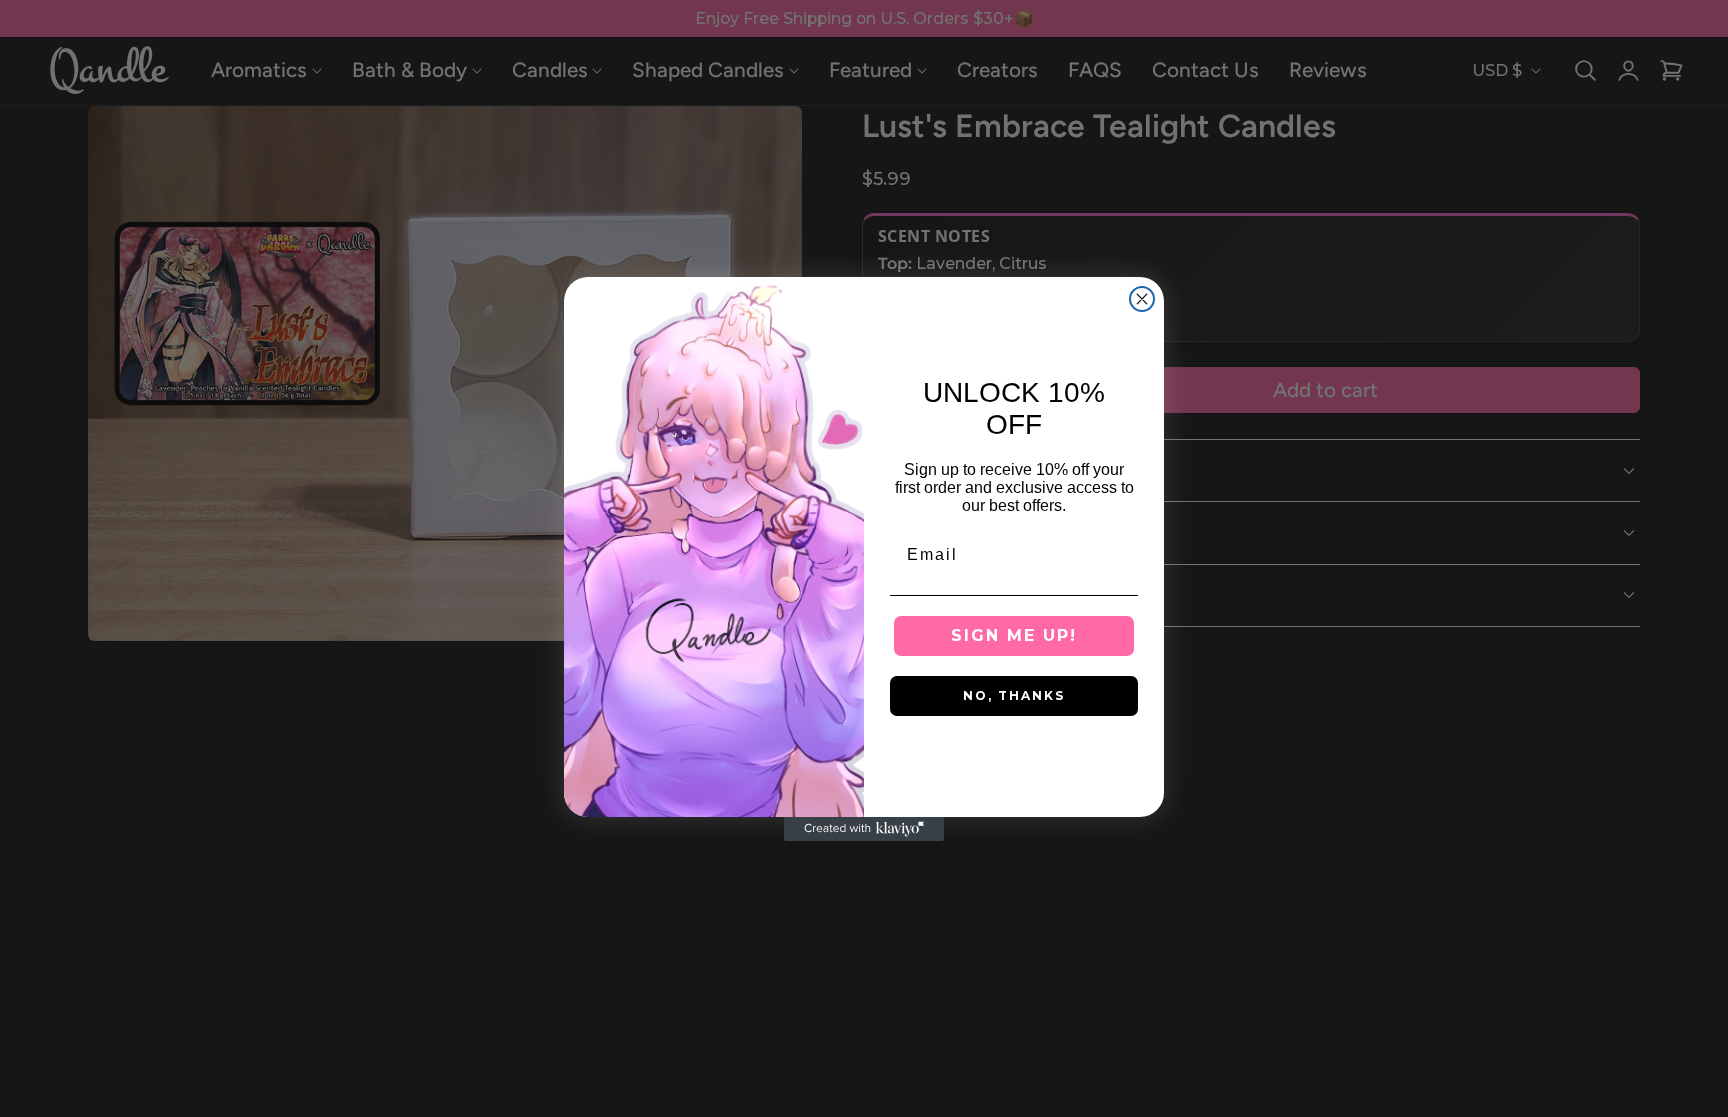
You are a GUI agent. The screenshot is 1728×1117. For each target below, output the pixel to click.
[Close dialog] (1142, 299)
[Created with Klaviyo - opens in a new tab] (864, 829)
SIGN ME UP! (1014, 635)
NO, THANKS (1014, 695)
